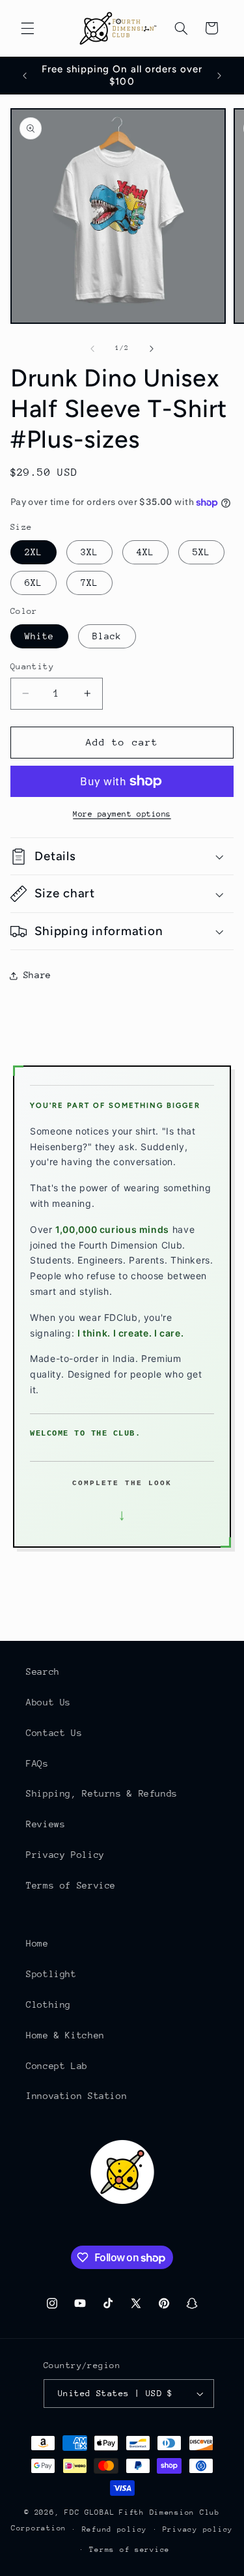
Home (37, 1943)
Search (43, 1672)
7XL (89, 583)
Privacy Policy (65, 1855)
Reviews (46, 1824)
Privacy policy (198, 2529)
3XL (89, 552)
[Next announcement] (219, 76)
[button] (27, 28)
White (39, 636)
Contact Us (54, 1733)
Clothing (48, 2004)
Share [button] (37, 975)
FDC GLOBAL (89, 2512)
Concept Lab (57, 2066)
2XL (34, 552)
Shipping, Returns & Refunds (102, 1793)
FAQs (37, 1763)
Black (107, 636)
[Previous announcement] (25, 76)
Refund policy (115, 2529)
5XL (201, 552)
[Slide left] (92, 349)
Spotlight (51, 1974)
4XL (145, 552)
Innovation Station (76, 2096)
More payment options (122, 814)
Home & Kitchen (65, 2035)
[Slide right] (152, 349)
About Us (48, 1702)
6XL (34, 583)
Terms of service (129, 2550)
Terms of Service (71, 1885)
